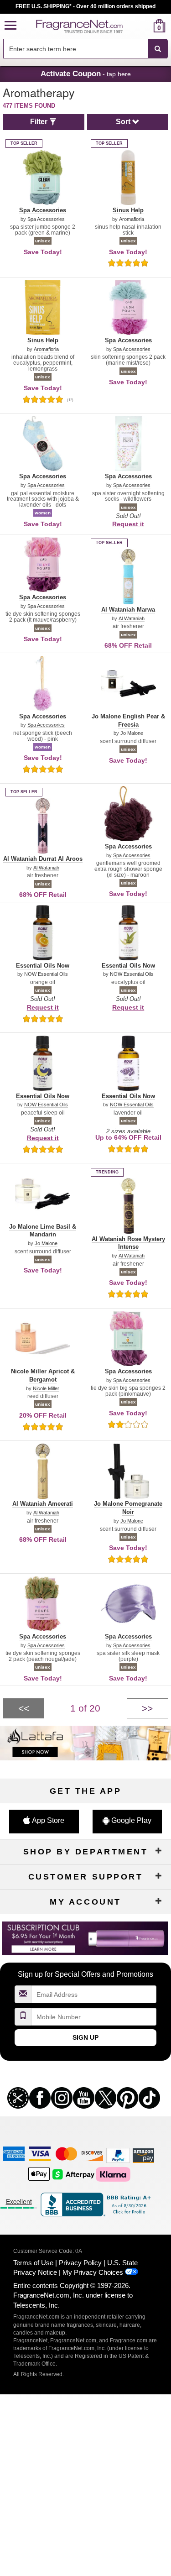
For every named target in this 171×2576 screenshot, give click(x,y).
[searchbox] (75, 49)
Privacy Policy (80, 2263)
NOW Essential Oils (46, 974)
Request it (128, 524)
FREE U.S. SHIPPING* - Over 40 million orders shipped (85, 6)
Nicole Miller (46, 1389)
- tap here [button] (86, 73)
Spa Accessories (46, 219)
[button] (10, 26)
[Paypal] (118, 2155)
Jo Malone (132, 733)
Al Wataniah (132, 619)
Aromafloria (132, 219)
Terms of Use (33, 2263)
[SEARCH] (158, 49)
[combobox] (85, 49)
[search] (145, 26)
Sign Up (85, 2037)
